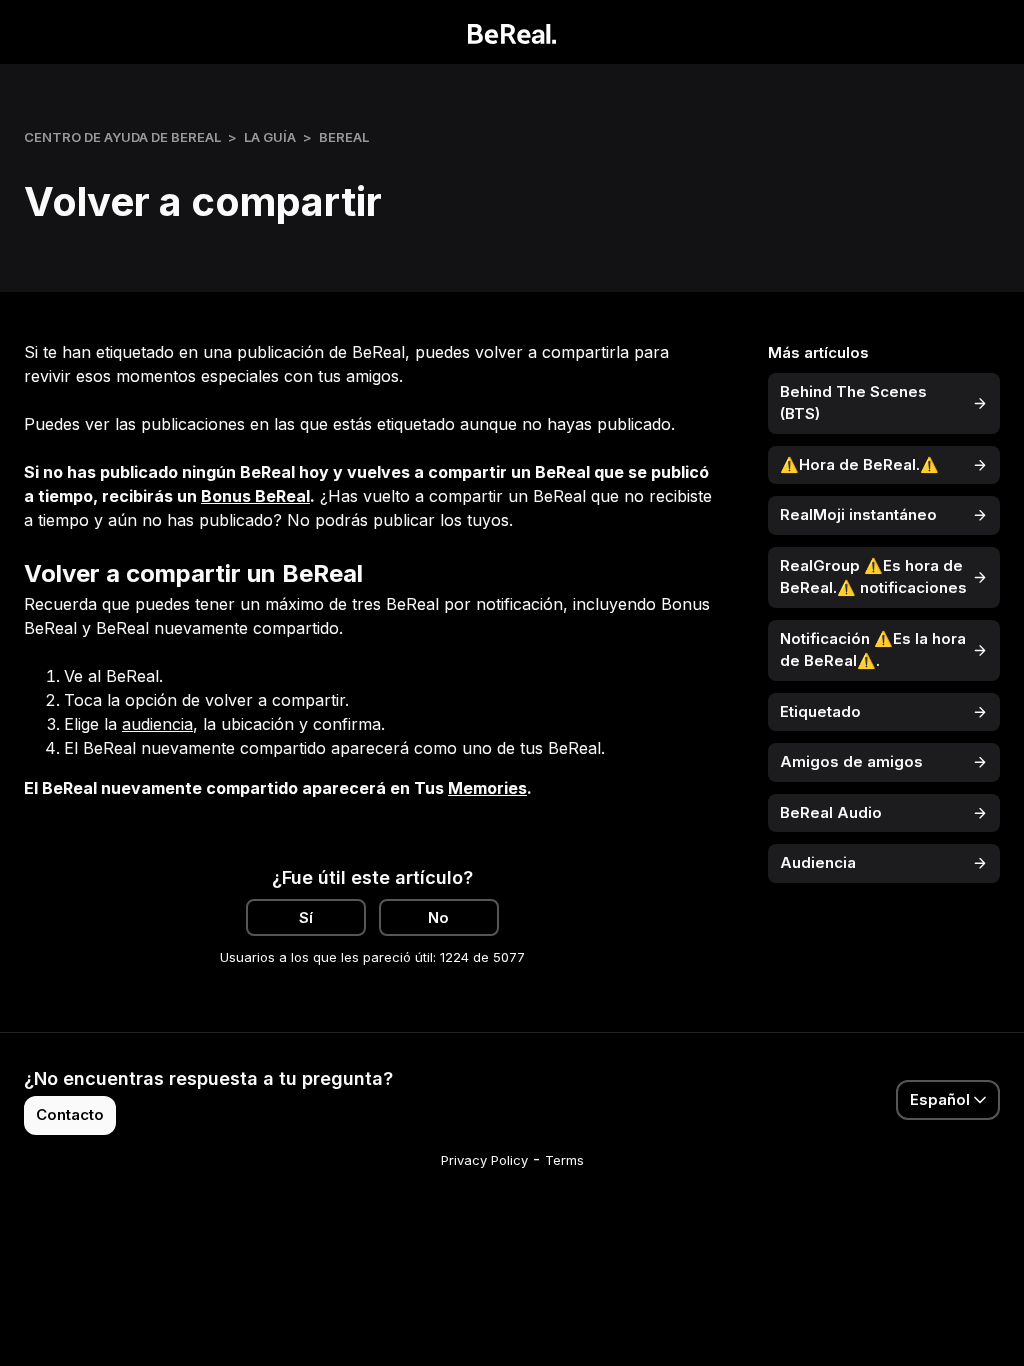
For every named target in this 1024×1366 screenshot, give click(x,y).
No (438, 917)
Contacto (70, 1114)
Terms (564, 1160)
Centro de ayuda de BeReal (122, 137)
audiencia (157, 724)
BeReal (344, 137)
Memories (487, 788)
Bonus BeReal (255, 496)
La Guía (270, 137)
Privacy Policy (484, 1160)
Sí (306, 917)
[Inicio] (512, 32)
